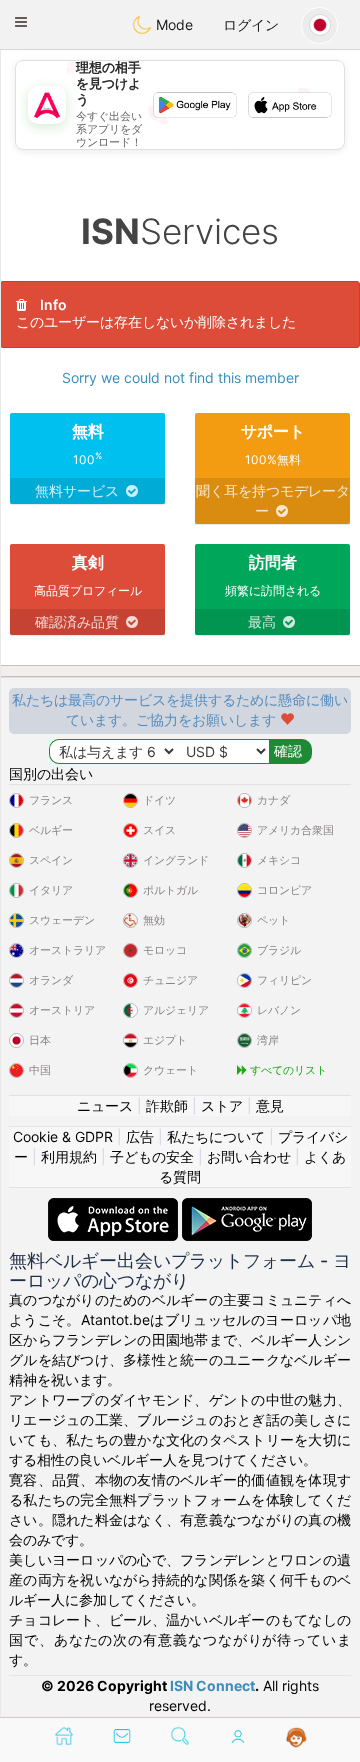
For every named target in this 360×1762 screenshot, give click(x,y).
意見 (270, 1105)
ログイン (251, 24)
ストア (222, 1105)
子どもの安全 (152, 1156)
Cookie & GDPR (63, 1136)
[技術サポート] (296, 1738)
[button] (21, 22)
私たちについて (216, 1136)
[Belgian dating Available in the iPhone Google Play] (247, 1207)
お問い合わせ (249, 1156)
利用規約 (69, 1156)
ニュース (105, 1105)
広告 (140, 1136)
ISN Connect (212, 1685)
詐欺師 (167, 1105)
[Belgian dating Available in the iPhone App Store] (115, 1207)
